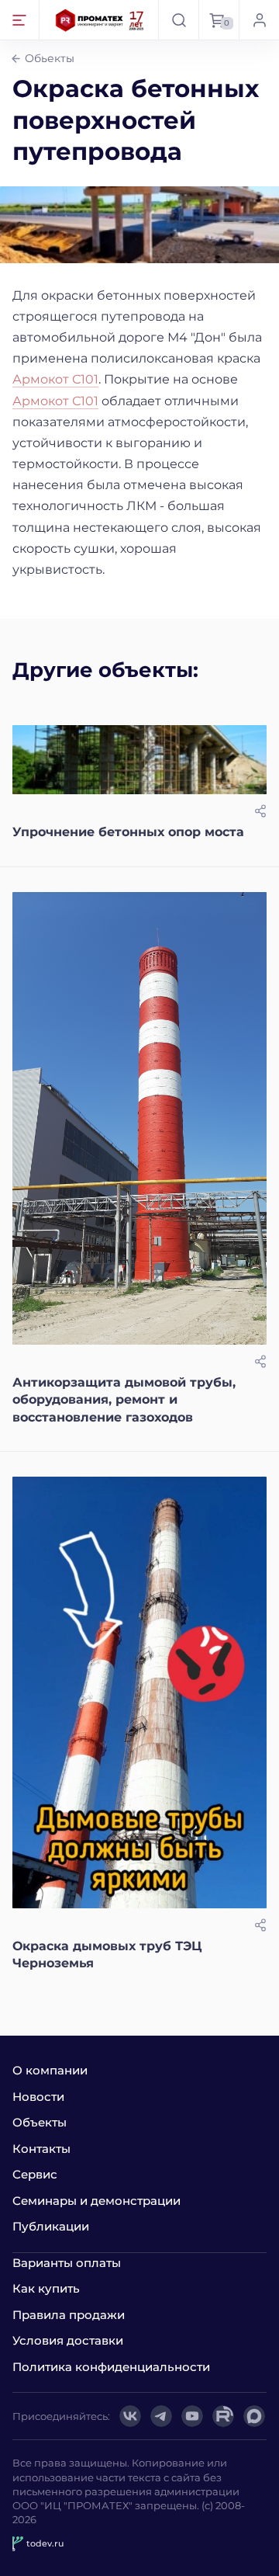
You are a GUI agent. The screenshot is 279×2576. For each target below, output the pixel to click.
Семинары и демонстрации (96, 2201)
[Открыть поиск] (178, 20)
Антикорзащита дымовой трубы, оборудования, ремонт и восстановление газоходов (124, 1400)
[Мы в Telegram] (161, 2416)
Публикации (51, 2226)
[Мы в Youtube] (192, 2416)
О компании (50, 2070)
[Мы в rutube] (223, 2416)
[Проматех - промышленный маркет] (100, 20)
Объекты (40, 2122)
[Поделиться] (260, 811)
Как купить (46, 2288)
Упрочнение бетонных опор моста (128, 832)
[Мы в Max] (254, 2416)
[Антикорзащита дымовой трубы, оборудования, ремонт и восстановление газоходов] (139, 1118)
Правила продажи (69, 2315)
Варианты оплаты (67, 2263)
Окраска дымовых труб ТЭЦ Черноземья (107, 1955)
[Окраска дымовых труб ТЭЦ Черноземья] (139, 1692)
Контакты (41, 2149)
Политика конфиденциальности (111, 2367)
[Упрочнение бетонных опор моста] (139, 760)
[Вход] (259, 20)
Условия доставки (68, 2340)
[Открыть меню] (20, 20)
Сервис (35, 2174)
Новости (38, 2097)
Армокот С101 (55, 379)
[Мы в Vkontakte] (130, 2416)
